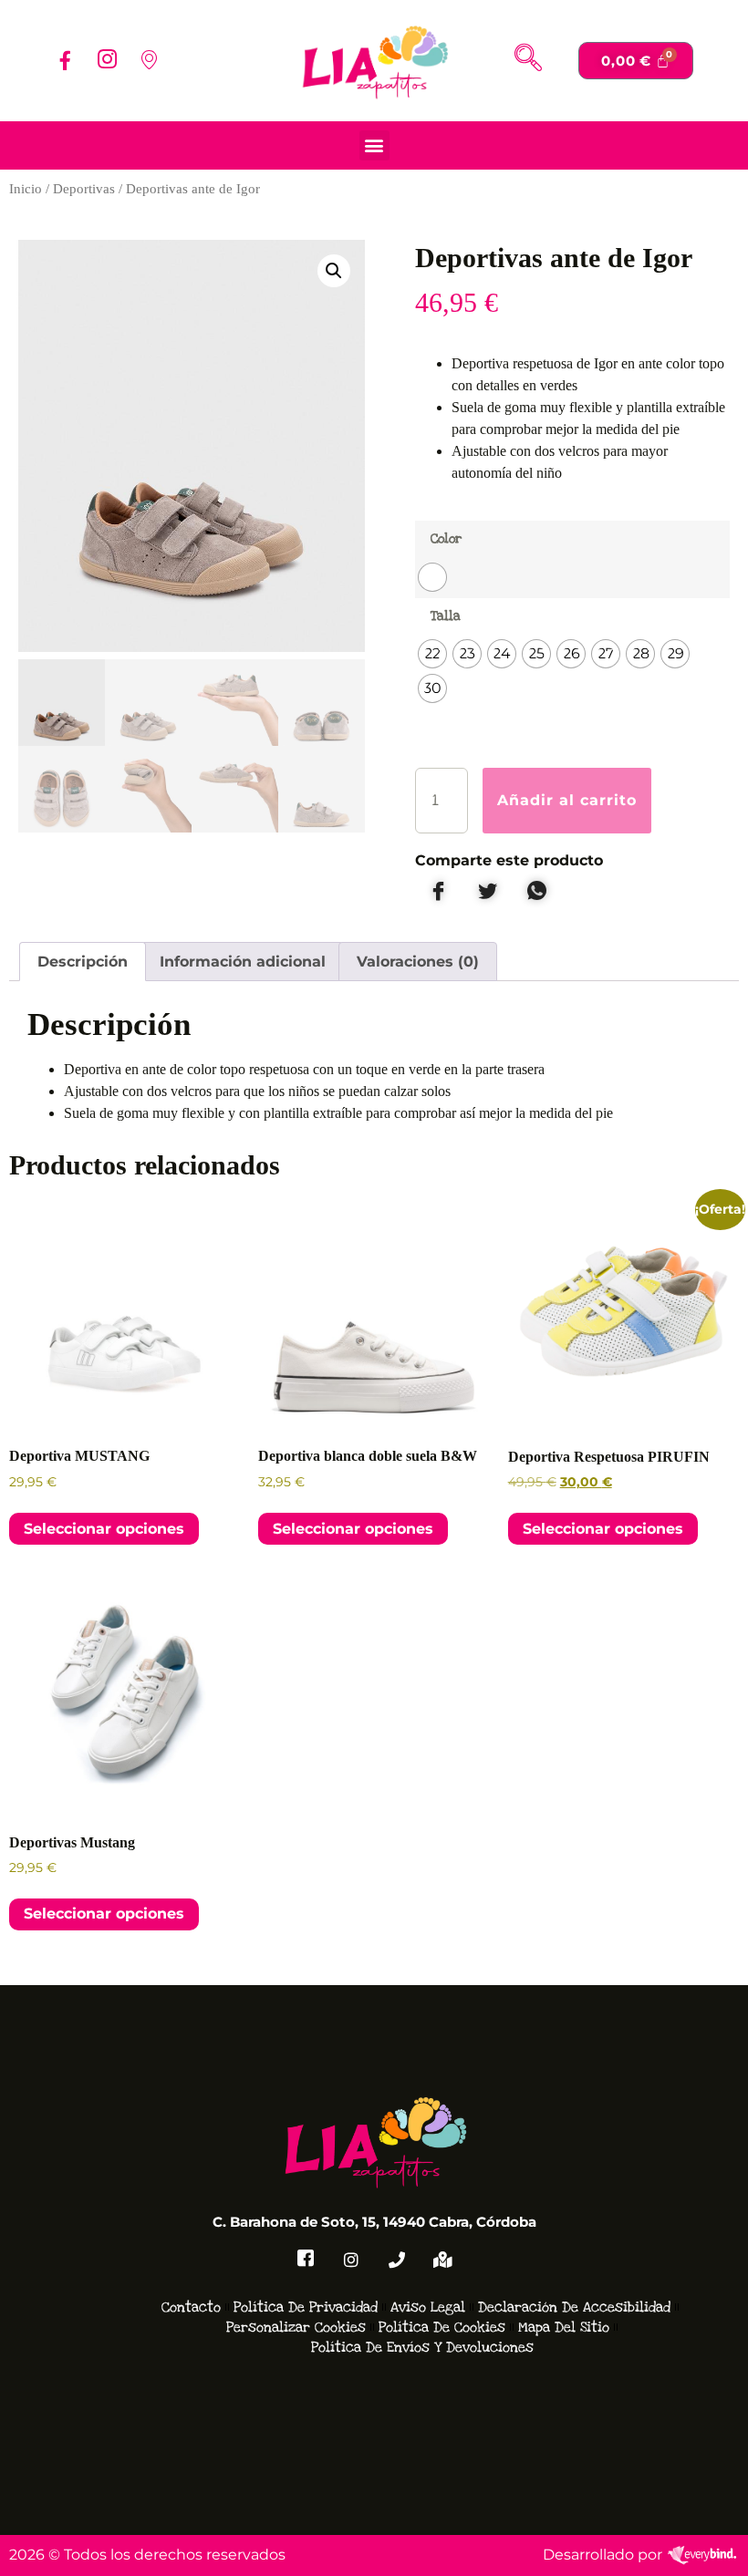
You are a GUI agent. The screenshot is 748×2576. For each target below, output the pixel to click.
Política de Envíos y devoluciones (422, 2347)
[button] (528, 60)
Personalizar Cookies (296, 2327)
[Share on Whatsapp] (536, 892)
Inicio (26, 189)
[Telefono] (397, 2260)
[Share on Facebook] (438, 892)
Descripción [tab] (83, 962)
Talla (446, 616)
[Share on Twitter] (487, 892)
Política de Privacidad (306, 2307)
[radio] (432, 577)
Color (446, 538)
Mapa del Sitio (564, 2327)
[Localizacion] (149, 60)
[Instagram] (107, 60)
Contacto (191, 2307)
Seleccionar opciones (104, 1529)
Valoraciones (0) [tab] (418, 962)
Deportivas (84, 189)
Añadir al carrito (567, 800)
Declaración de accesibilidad (574, 2307)
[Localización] (442, 2260)
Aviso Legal (428, 2307)
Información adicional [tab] (243, 962)
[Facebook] (65, 60)
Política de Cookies (442, 2327)
